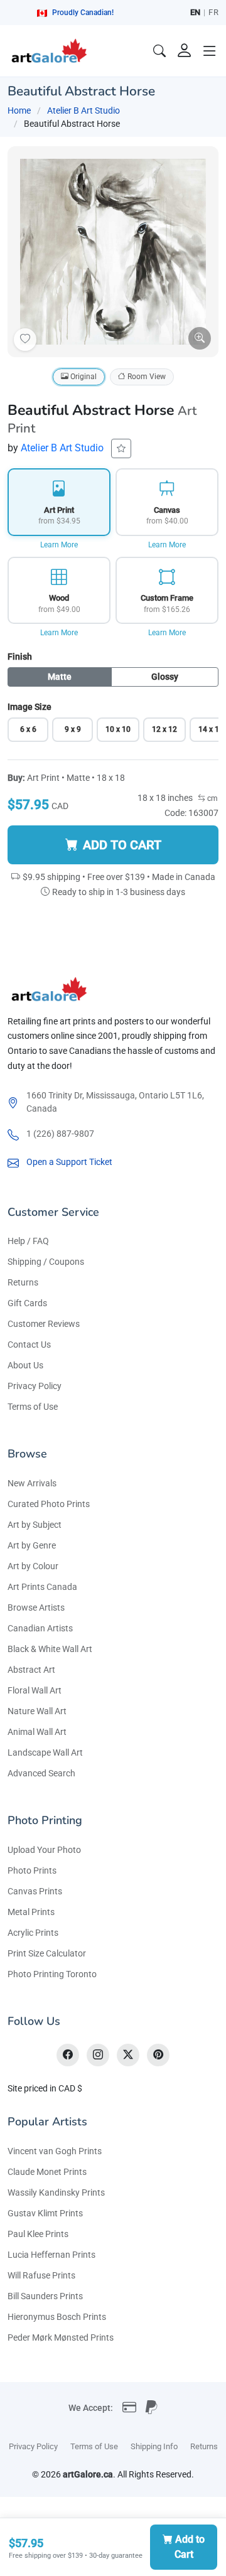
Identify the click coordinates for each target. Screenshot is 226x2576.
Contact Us (29, 1344)
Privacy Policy (35, 1386)
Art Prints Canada (42, 1587)
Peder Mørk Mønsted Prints (61, 2337)
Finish (20, 657)
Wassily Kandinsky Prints (56, 2192)
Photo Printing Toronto (52, 1974)
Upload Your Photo (44, 1850)
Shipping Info (154, 2446)
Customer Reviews (44, 1324)
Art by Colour (33, 1566)
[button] (210, 51)
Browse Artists (36, 1607)
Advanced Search (41, 1773)
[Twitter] (128, 2055)
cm (212, 798)
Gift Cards (27, 1303)
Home (19, 110)
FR (213, 12)
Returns (23, 1282)
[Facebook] (68, 2055)
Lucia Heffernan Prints (51, 2255)
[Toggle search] (159, 51)
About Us (25, 1365)
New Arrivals (32, 1483)
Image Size (30, 707)
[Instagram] (98, 2055)
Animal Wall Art (37, 1732)
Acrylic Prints (33, 1933)
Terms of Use (33, 1407)
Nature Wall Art (37, 1711)
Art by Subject (35, 1525)
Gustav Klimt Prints (45, 2213)
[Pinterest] (158, 2055)
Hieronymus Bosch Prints (57, 2317)
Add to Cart (190, 2547)
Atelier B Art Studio (83, 110)
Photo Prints (32, 1870)
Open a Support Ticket (69, 1162)
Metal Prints (31, 1912)
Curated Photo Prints (49, 1504)
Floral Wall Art (35, 1690)
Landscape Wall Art (45, 1752)
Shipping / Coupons (46, 1262)
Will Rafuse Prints (41, 2275)
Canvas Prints (35, 1891)
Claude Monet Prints (47, 2172)
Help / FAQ (28, 1241)
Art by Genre (32, 1545)
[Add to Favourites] (25, 340)
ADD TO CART (122, 845)
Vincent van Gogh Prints (55, 2151)
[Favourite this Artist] (121, 448)
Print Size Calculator (47, 1953)
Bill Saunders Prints (45, 2296)
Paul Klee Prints (38, 2234)
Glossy (165, 677)
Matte (60, 677)
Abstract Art (31, 1670)
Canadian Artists (40, 1628)
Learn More (59, 545)
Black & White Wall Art (50, 1649)
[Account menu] (185, 51)
